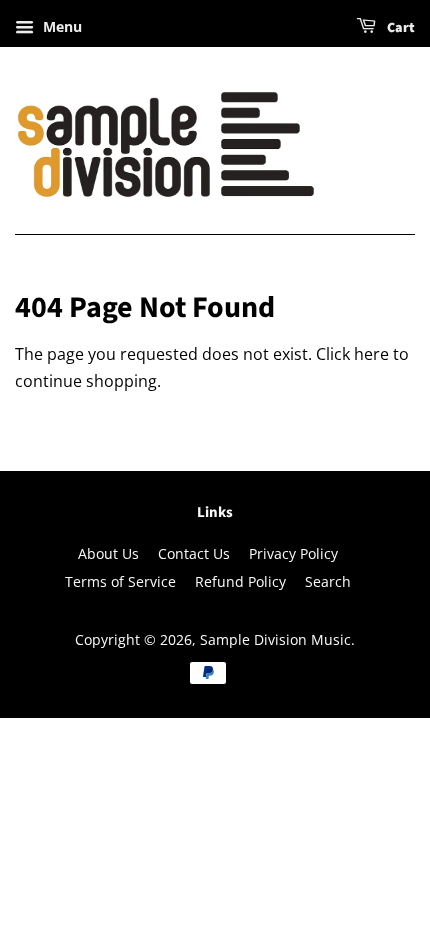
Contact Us (194, 553)
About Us (108, 553)
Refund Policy (240, 581)
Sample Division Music (275, 639)
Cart (399, 28)
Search (328, 581)
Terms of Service (120, 581)
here (371, 354)
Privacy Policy (293, 553)
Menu (60, 26)
